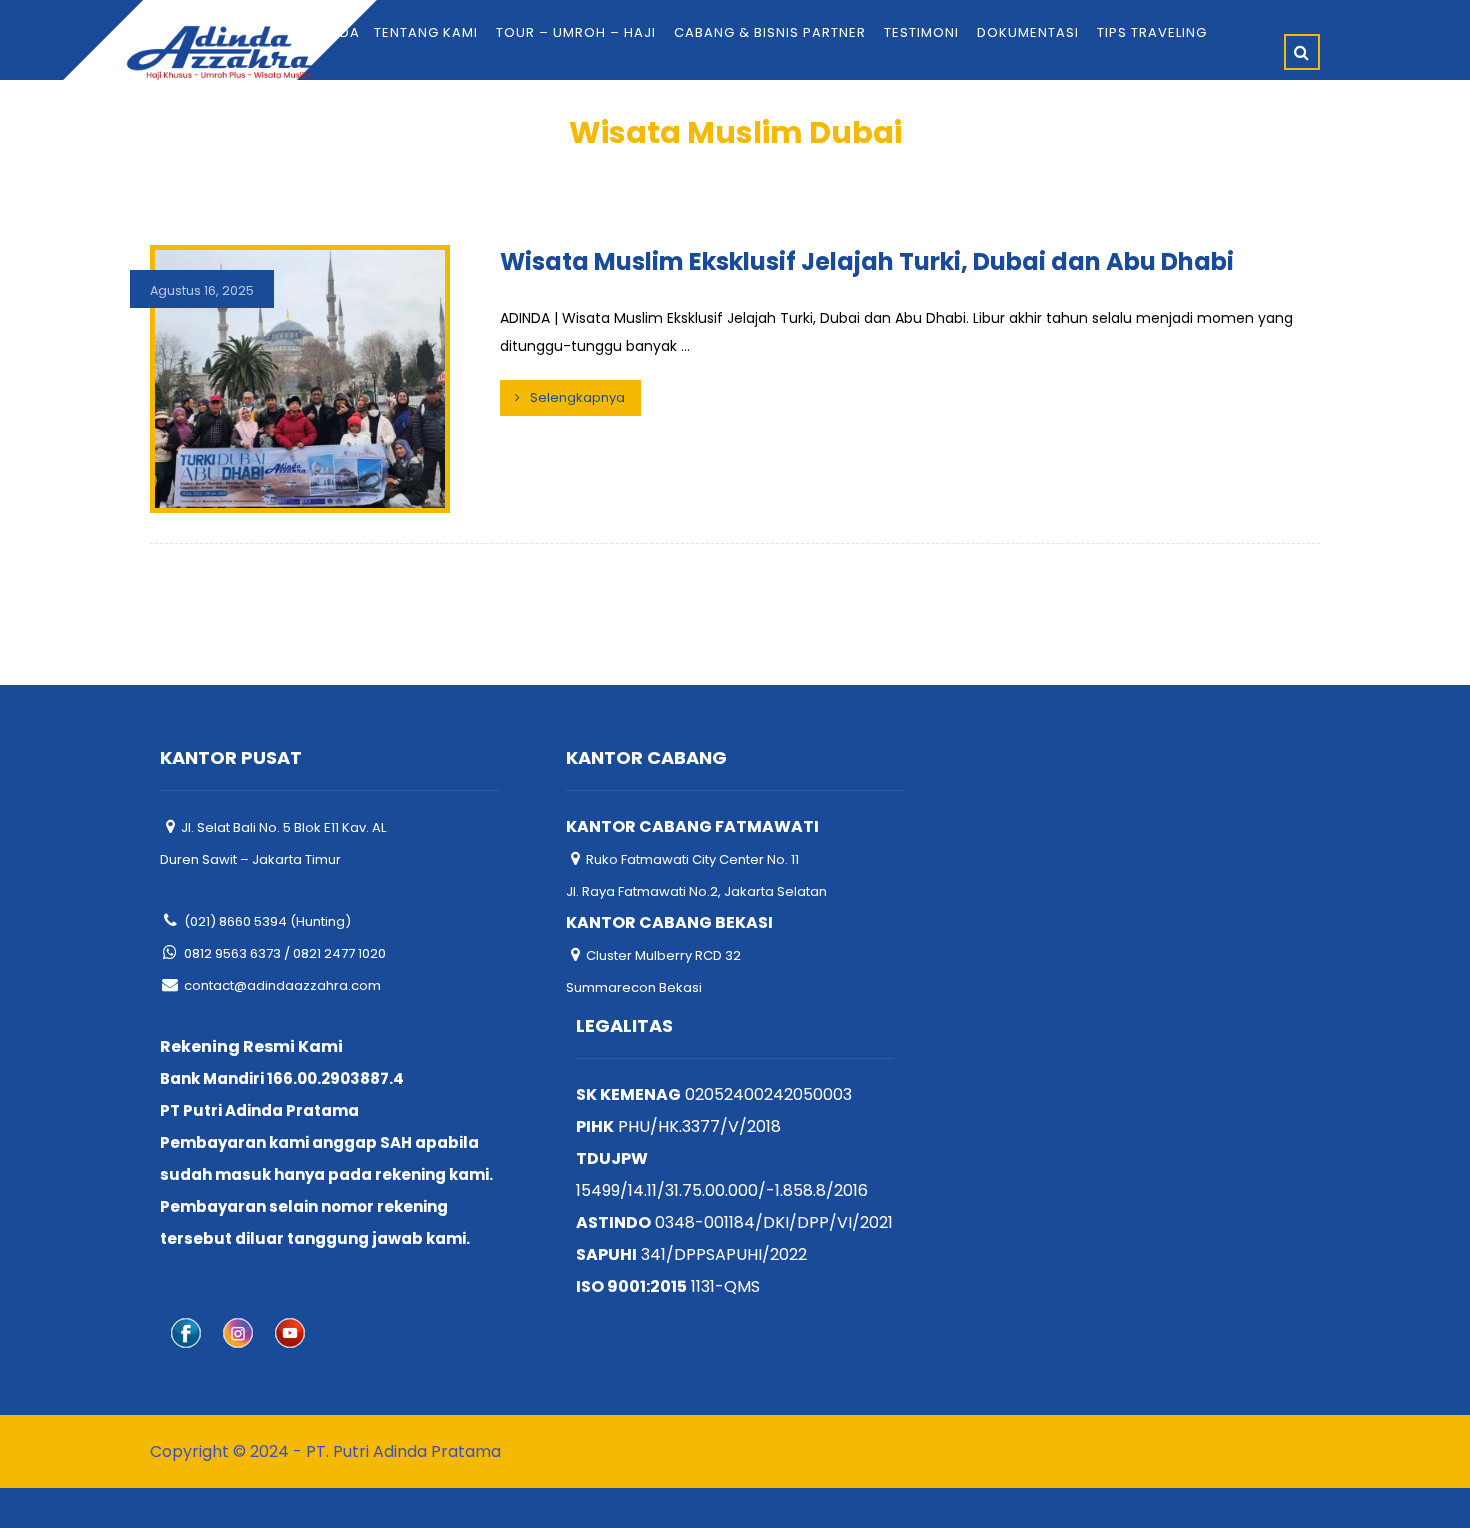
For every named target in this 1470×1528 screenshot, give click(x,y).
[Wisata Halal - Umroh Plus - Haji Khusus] (219, 52)
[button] (1302, 52)
